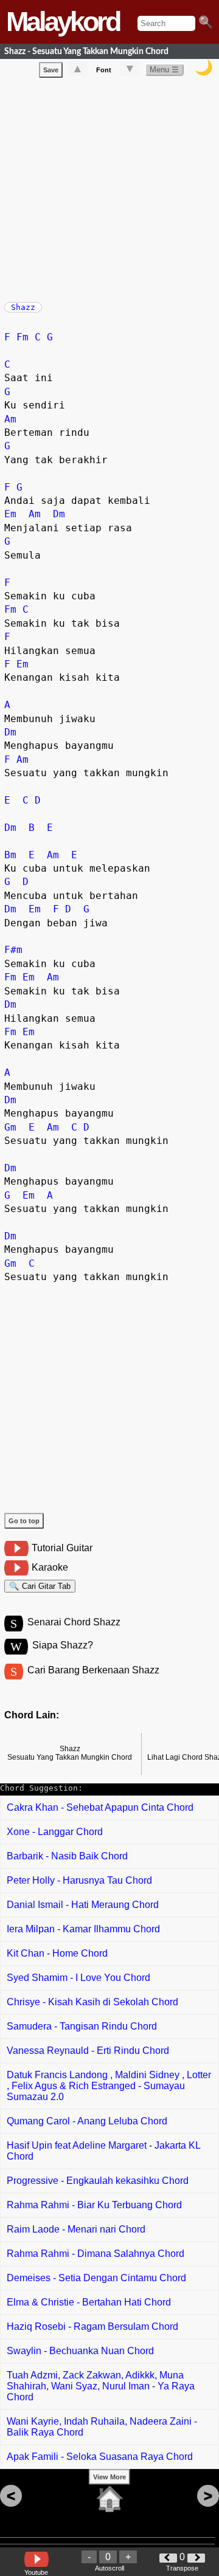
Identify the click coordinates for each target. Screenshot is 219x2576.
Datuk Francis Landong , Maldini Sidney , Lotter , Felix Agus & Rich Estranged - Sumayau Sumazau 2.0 (109, 2086)
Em (10, 514)
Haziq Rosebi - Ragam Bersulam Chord (92, 2326)
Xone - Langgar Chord (55, 1832)
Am (10, 419)
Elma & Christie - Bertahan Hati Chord (89, 2302)
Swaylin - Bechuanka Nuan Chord (80, 2351)
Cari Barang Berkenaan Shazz (93, 1670)
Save (51, 70)
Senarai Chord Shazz (74, 1622)
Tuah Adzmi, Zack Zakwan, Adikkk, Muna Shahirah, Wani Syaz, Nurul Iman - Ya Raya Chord (101, 2386)
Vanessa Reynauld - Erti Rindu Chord (88, 2051)
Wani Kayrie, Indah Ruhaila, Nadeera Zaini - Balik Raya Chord (102, 2427)
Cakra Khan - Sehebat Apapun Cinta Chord (100, 1807)
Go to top (24, 1521)
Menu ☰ (164, 70)
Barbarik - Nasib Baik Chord (67, 1856)
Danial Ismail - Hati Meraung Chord (83, 1905)
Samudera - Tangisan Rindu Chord (82, 2026)
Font (104, 70)
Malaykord (63, 22)
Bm (10, 855)
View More (109, 2477)
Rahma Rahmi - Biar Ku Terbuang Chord (94, 2205)
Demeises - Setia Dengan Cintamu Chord (96, 2278)
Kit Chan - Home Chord (57, 1953)
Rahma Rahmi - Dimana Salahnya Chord (96, 2254)
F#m (13, 950)
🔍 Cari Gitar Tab (40, 1586)
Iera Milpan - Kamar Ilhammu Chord (83, 1929)
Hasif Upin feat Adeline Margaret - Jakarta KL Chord (104, 2151)
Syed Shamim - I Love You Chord (78, 1978)
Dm (59, 514)
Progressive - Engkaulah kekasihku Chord (98, 2181)
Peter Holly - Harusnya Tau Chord (79, 1880)
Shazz (23, 307)
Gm (10, 1127)
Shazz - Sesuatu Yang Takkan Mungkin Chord (86, 51)
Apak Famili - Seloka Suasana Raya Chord (100, 2457)
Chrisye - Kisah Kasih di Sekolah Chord (92, 2002)
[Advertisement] (109, 187)
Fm (23, 337)
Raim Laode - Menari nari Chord (76, 2229)
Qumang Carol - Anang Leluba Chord (87, 2121)
